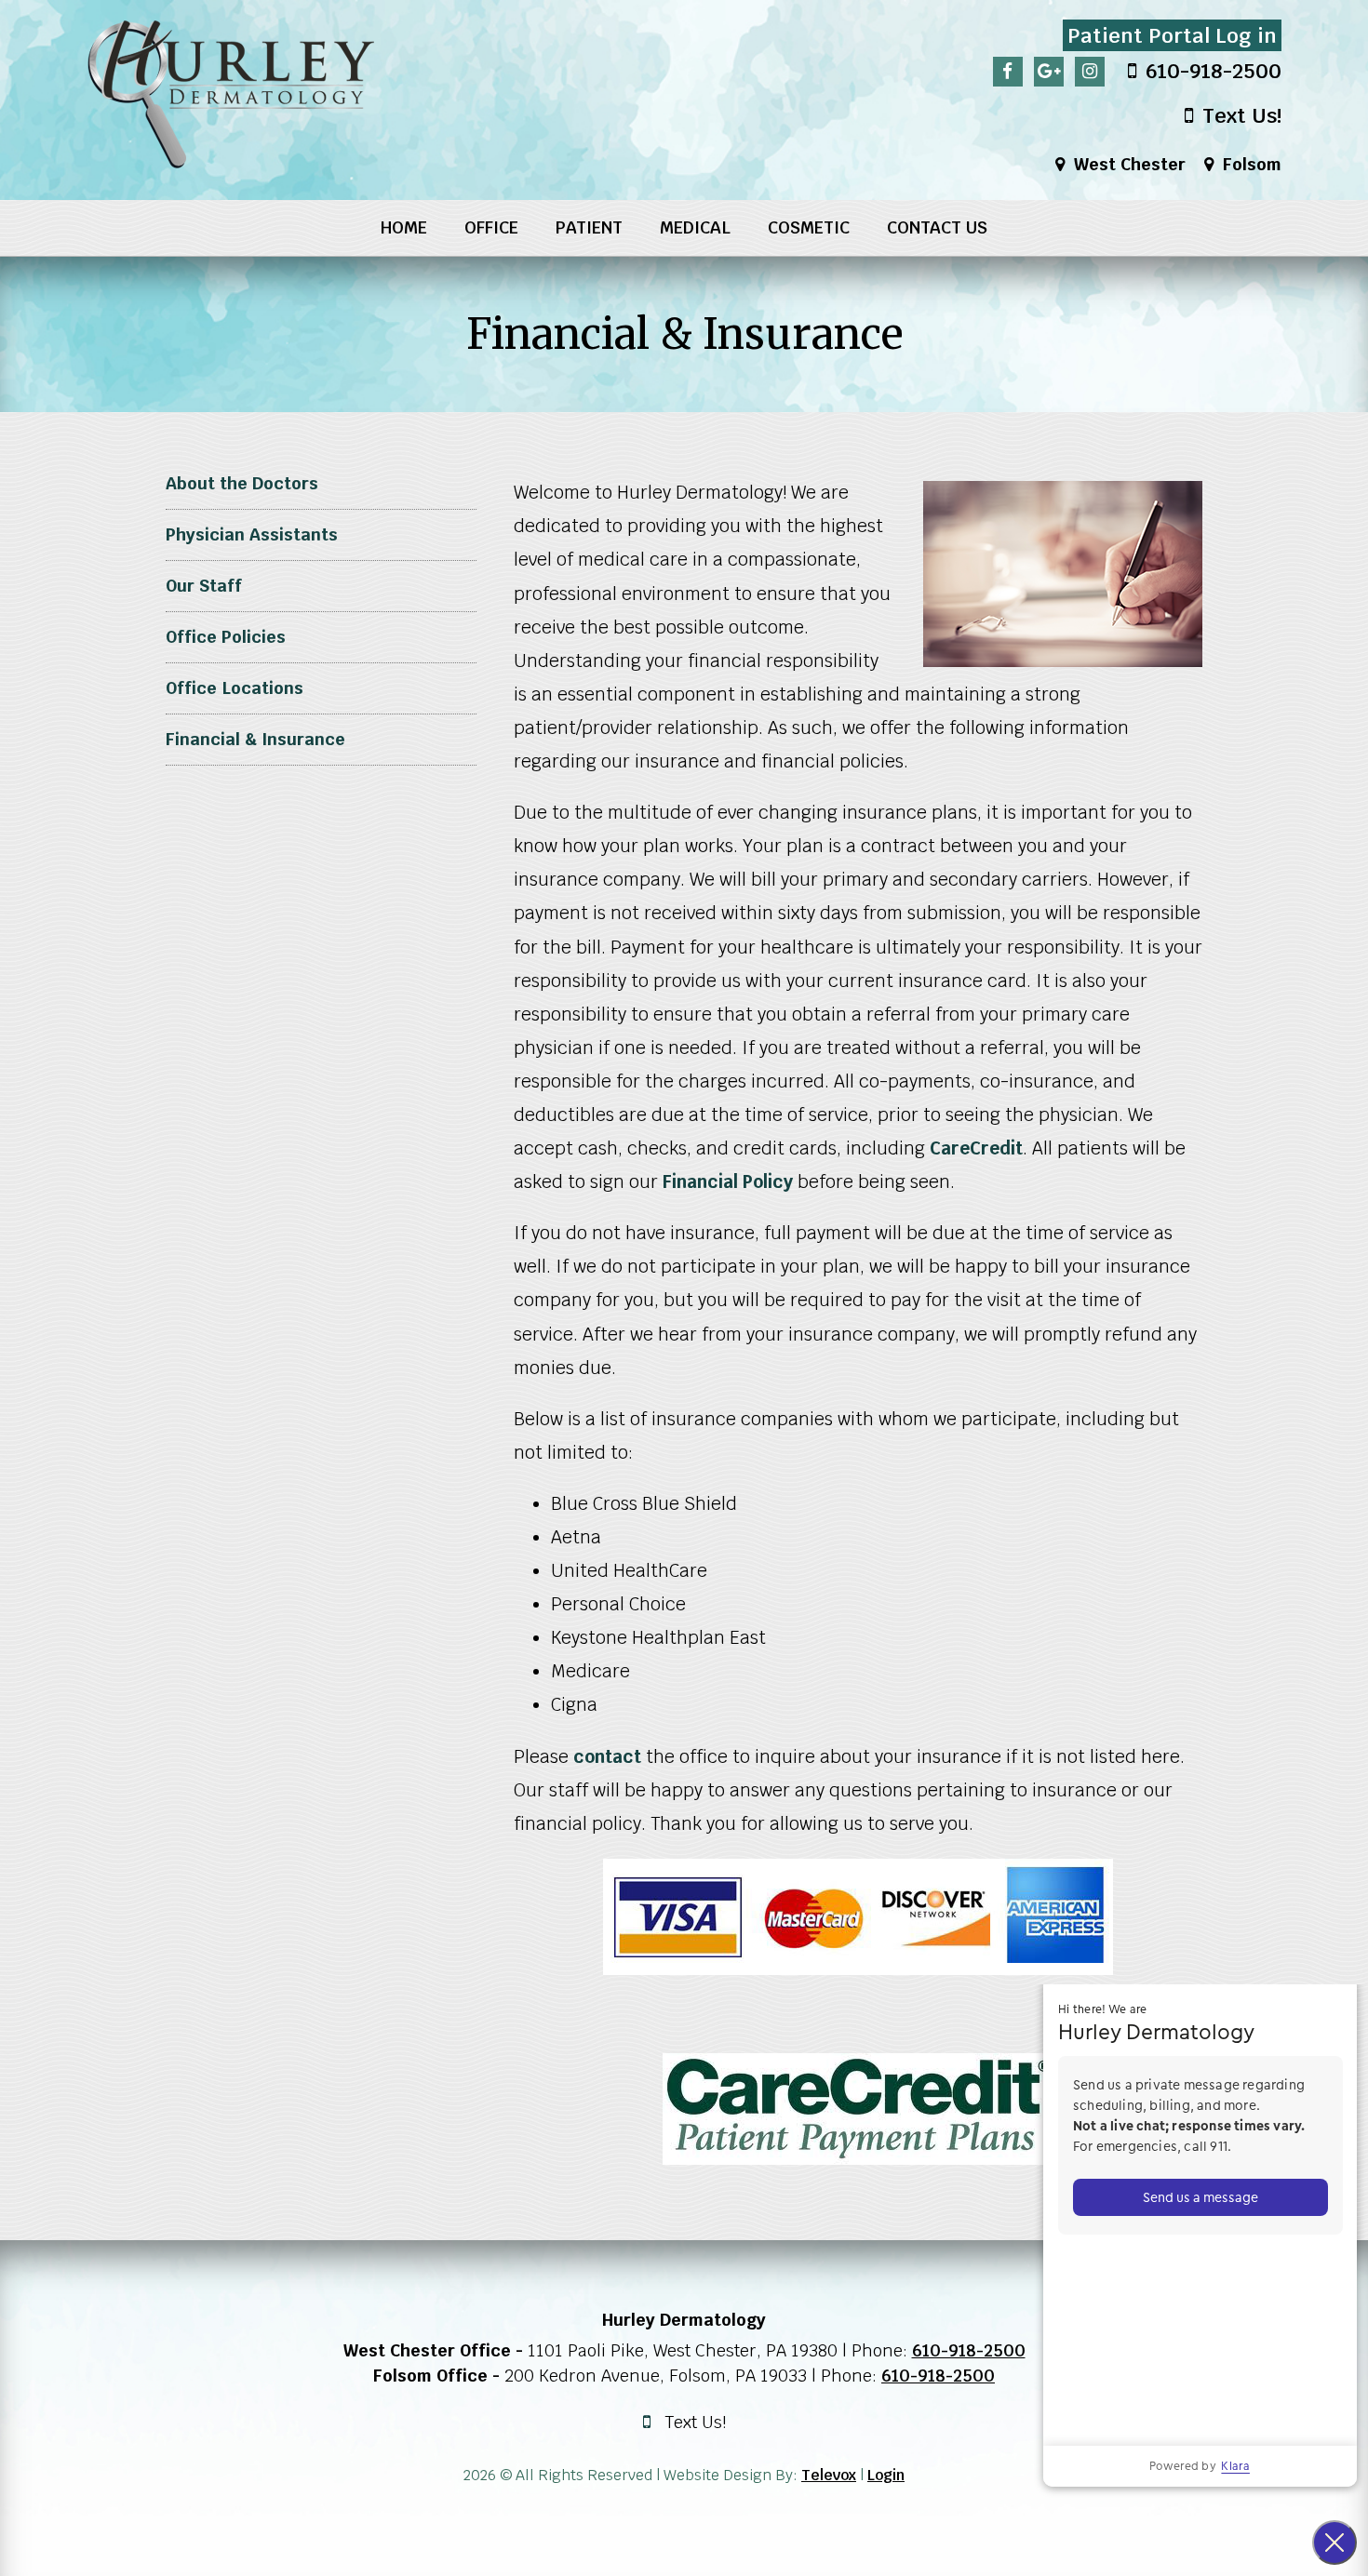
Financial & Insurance (255, 739)
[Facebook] (1008, 72)
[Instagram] (1090, 72)
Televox (829, 2475)
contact (607, 1757)
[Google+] (1049, 72)
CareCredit (976, 1148)
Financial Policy (728, 1182)
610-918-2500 (969, 2350)
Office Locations (235, 688)
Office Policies (226, 637)
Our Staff (204, 586)
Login (886, 2475)
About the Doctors (242, 483)
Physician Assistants (252, 534)
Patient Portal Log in (1172, 35)
